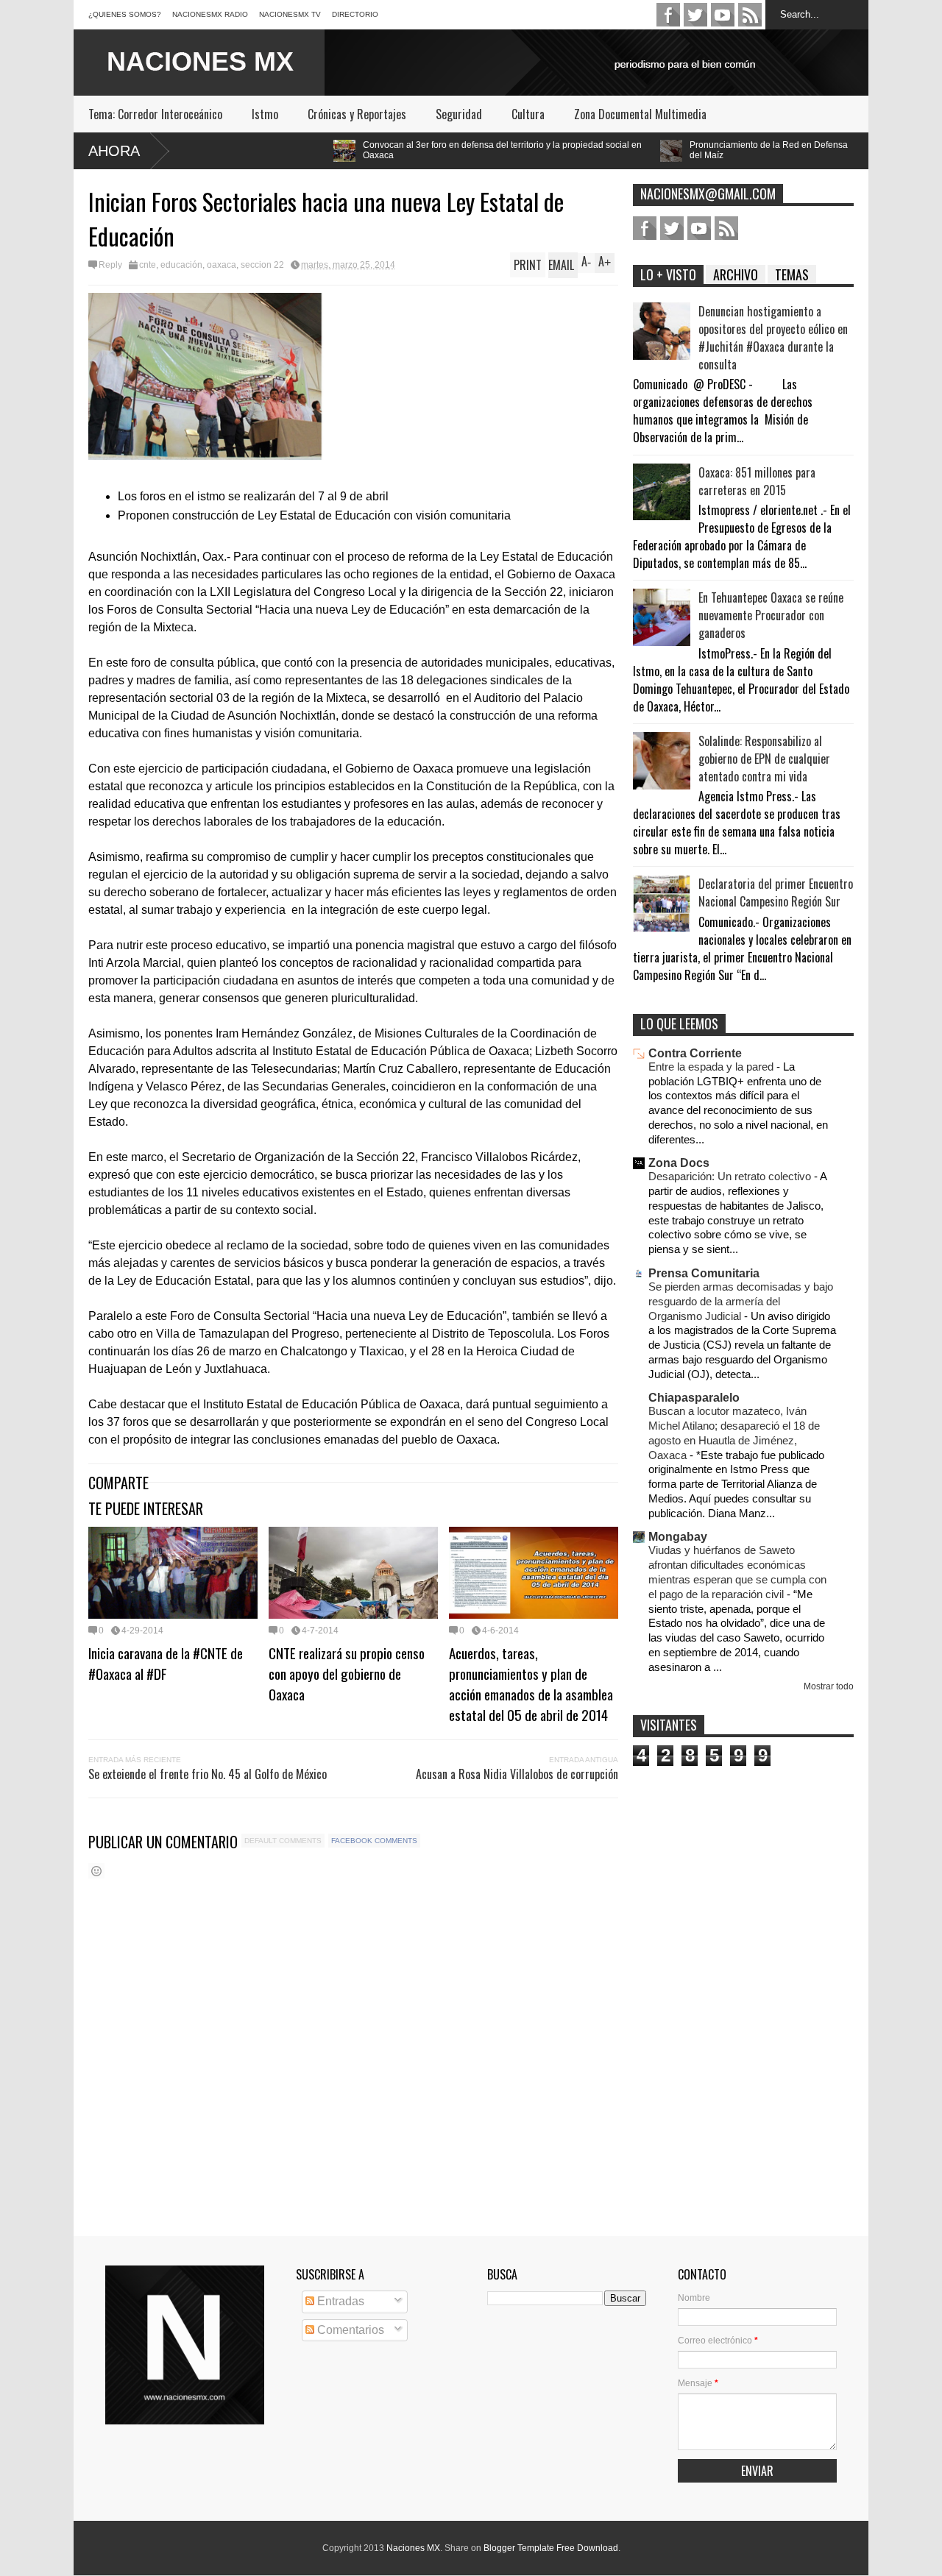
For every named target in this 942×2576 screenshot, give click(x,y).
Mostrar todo (829, 1686)
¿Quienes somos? (125, 14)
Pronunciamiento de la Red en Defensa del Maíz (624, 150)
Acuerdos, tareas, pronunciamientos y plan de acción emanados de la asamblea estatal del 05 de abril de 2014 (531, 1683)
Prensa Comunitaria (704, 1273)
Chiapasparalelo (694, 1398)
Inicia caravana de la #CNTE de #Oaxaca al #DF (166, 1663)
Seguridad (459, 114)
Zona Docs (679, 1163)
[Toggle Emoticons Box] (96, 1871)
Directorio (355, 14)
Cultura (528, 114)
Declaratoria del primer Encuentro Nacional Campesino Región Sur (776, 893)
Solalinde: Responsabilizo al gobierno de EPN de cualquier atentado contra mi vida (764, 759)
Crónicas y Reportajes (357, 114)
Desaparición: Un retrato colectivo (731, 1176)
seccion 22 (262, 265)
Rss (750, 15)
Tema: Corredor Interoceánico (155, 114)
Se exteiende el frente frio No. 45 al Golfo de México (208, 1774)
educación (181, 265)
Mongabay (678, 1537)
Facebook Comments (374, 1841)
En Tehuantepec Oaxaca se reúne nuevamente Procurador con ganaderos (771, 615)
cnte (148, 265)
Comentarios (349, 2330)
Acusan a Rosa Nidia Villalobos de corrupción (517, 1774)
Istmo (265, 114)
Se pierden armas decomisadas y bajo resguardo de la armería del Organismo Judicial (741, 1301)
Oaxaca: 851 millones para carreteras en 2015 (757, 481)
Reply (110, 265)
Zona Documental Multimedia (640, 114)
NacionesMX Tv (290, 14)
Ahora (114, 151)
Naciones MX (413, 2548)
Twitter (695, 15)
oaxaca (222, 265)
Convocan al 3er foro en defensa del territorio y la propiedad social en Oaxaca (358, 150)
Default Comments (283, 1841)
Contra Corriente (695, 1053)
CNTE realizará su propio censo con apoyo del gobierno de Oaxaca (347, 1673)
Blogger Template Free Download (551, 2548)
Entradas (339, 2301)
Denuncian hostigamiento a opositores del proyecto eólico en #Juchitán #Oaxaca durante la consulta (773, 338)
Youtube (723, 15)
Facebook (668, 15)
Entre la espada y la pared (712, 1067)
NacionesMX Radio (210, 14)
